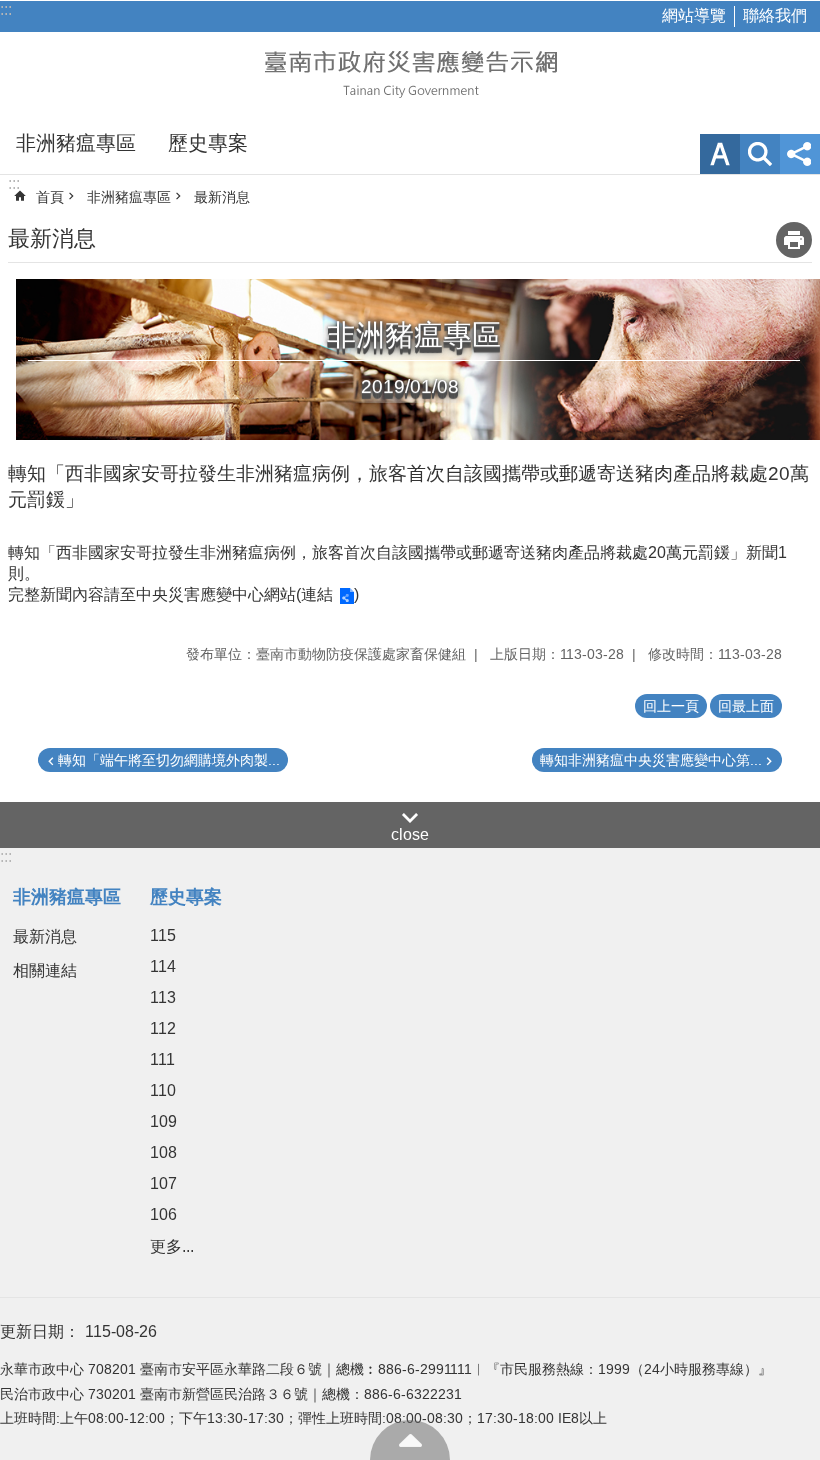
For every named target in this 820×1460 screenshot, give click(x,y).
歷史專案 (208, 143)
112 (163, 1028)
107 (163, 1183)
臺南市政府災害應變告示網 (410, 72)
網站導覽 (694, 15)
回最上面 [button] (746, 706)
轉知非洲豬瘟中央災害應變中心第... (651, 760)
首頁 (50, 197)
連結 (317, 594)
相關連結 (45, 970)
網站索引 (760, 154)
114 (163, 966)
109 (163, 1121)
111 (162, 1059)
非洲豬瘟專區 (76, 143)
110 (163, 1090)
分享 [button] (800, 154)
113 (163, 997)
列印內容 (794, 240)
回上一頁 (671, 706)
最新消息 (222, 197)
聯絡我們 (775, 15)
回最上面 (410, 1440)
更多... (172, 1246)
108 (163, 1152)
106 (163, 1214)
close (410, 834)
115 (163, 935)
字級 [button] (720, 154)
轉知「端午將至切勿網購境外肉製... (169, 760)
